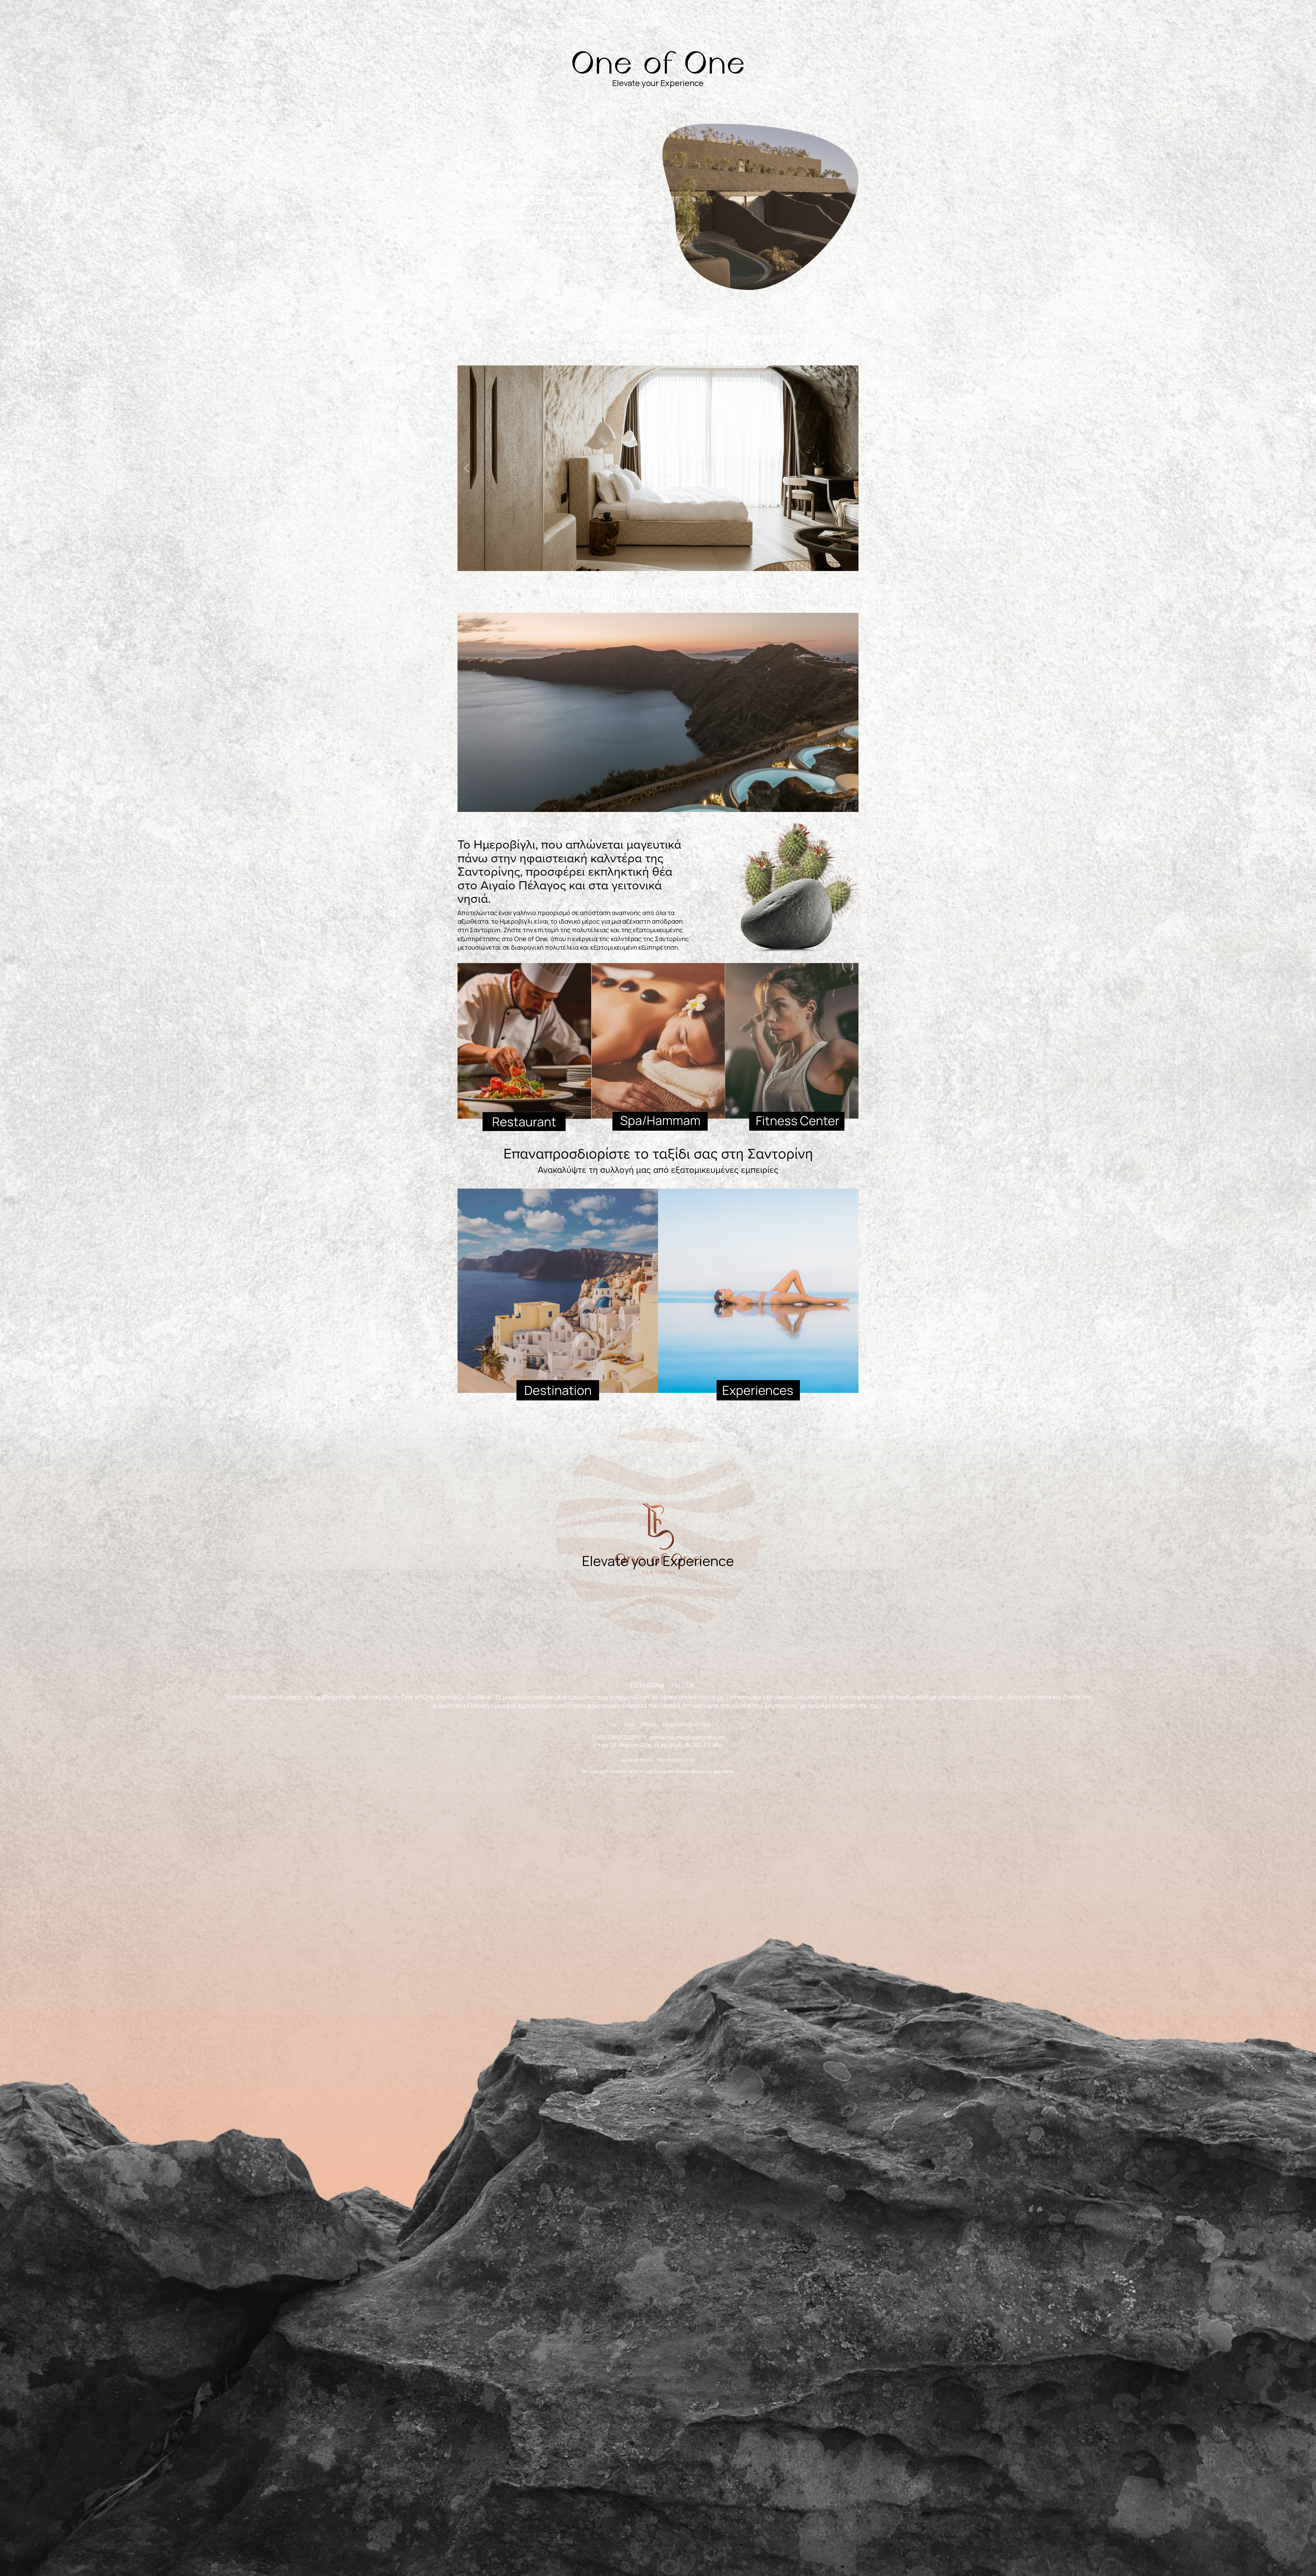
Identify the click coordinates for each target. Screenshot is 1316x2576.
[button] (467, 468)
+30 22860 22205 (618, 1737)
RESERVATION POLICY (687, 1724)
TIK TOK (683, 1685)
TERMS (648, 1724)
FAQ (629, 1724)
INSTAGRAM (646, 1685)
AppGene (723, 1771)
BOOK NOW (831, 14)
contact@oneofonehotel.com (687, 1737)
